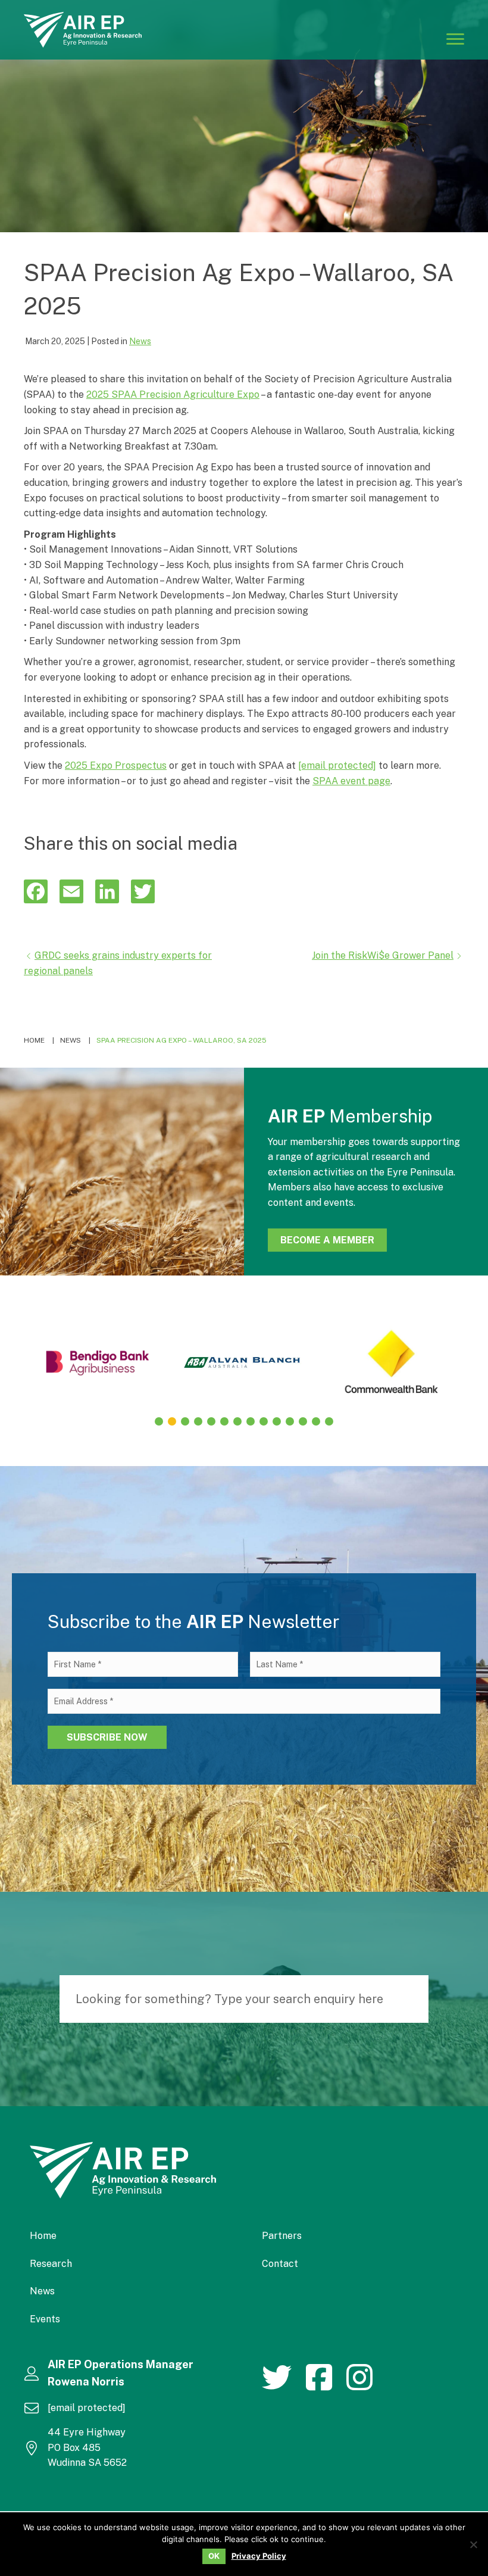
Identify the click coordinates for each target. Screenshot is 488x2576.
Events (45, 2319)
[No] (473, 2544)
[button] (159, 1421)
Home (43, 2236)
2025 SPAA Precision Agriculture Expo (173, 394)
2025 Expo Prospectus (116, 765)
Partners (282, 2236)
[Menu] (455, 38)
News (140, 341)
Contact (280, 2264)
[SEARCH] (414, 1999)
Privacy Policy (259, 2556)
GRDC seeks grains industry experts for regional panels (118, 963)
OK (214, 2556)
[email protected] (337, 765)
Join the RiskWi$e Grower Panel (383, 955)
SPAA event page (351, 781)
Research (51, 2264)
